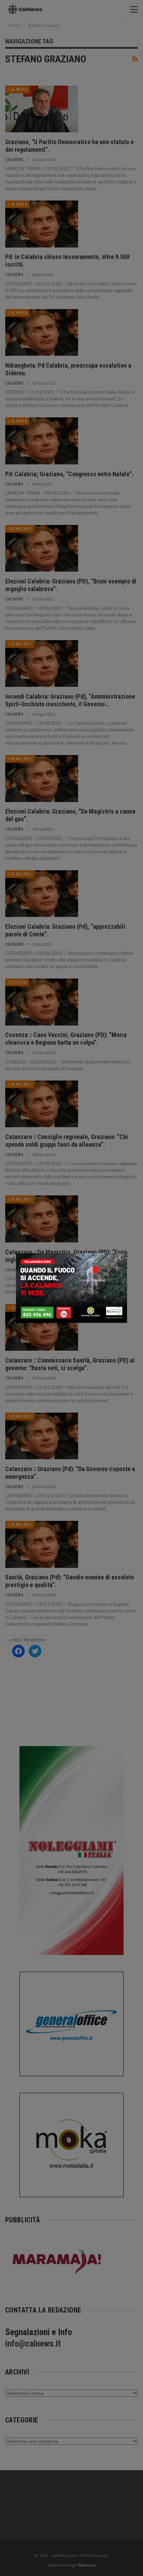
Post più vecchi (28, 1640)
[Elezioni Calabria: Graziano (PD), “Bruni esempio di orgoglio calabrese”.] (42, 548)
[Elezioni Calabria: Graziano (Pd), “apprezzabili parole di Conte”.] (42, 894)
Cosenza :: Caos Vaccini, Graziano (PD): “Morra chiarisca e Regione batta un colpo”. (66, 1039)
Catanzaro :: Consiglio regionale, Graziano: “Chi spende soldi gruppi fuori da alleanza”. (67, 1141)
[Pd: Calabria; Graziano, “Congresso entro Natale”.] (42, 441)
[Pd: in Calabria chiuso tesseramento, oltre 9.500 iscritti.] (42, 224)
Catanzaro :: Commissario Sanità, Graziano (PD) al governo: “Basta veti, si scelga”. (70, 1364)
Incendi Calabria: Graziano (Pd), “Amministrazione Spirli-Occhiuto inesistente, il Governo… (70, 700)
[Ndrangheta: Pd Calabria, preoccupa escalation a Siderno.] (42, 332)
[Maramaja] (57, 2261)
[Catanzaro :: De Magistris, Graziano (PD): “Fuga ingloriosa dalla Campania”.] (42, 1219)
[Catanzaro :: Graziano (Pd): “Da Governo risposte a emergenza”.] (42, 1436)
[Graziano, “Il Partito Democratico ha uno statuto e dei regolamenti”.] (42, 109)
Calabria (17, 89)
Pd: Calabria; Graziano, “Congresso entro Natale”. (69, 474)
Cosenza (17, 982)
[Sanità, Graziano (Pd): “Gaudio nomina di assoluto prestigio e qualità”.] (42, 1544)
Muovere (87, 2565)
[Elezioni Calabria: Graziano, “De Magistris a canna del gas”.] (42, 778)
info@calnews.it (33, 2344)
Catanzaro (20, 529)
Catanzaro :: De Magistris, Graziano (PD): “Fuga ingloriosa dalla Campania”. (66, 1256)
